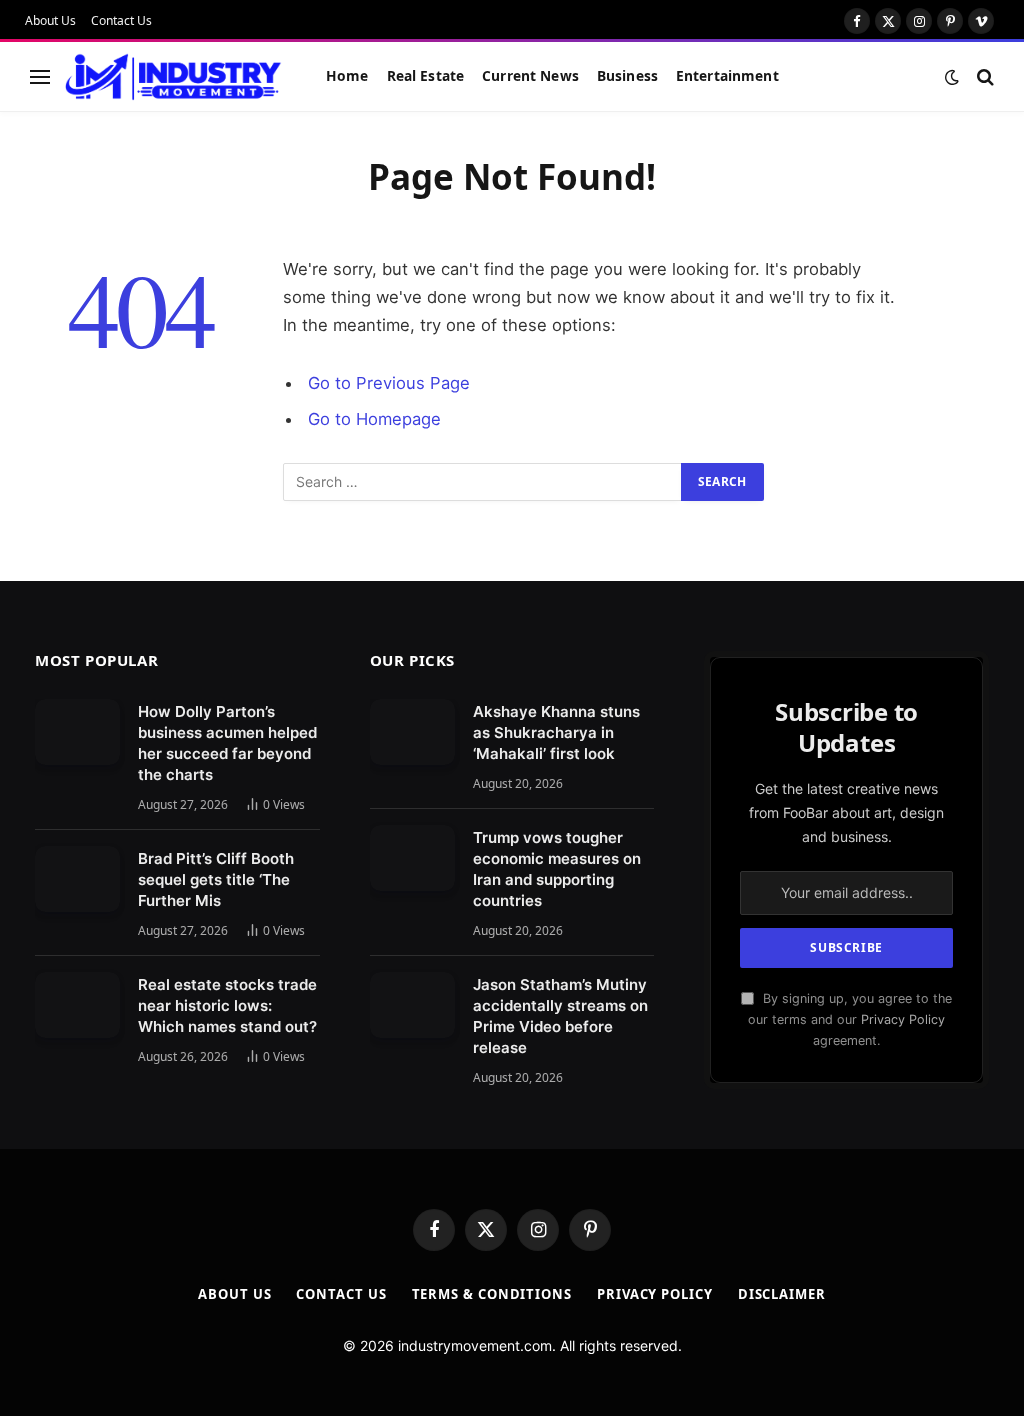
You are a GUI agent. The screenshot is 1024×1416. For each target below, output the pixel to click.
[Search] (983, 76)
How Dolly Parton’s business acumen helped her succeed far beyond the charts (227, 743)
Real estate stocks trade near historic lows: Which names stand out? (227, 1005)
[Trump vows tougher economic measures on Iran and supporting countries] (412, 858)
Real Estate (426, 75)
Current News (530, 75)
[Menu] (40, 76)
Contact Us (121, 20)
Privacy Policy (903, 1019)
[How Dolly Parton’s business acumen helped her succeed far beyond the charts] (77, 732)
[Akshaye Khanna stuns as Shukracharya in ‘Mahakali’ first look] (412, 732)
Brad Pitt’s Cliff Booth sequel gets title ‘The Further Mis (216, 879)
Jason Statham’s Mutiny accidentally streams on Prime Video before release (560, 1016)
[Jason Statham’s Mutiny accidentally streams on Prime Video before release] (412, 1005)
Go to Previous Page (389, 383)
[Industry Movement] (173, 77)
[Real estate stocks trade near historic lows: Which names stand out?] (77, 1005)
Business (627, 75)
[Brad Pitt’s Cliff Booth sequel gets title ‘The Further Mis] (77, 879)
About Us (50, 20)
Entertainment (727, 75)
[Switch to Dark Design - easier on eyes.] (952, 77)
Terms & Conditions (492, 1294)
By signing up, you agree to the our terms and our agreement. (850, 1020)
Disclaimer (782, 1294)
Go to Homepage (374, 419)
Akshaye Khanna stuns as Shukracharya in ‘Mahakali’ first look (556, 732)
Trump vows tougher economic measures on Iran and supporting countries (557, 869)
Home (347, 75)
